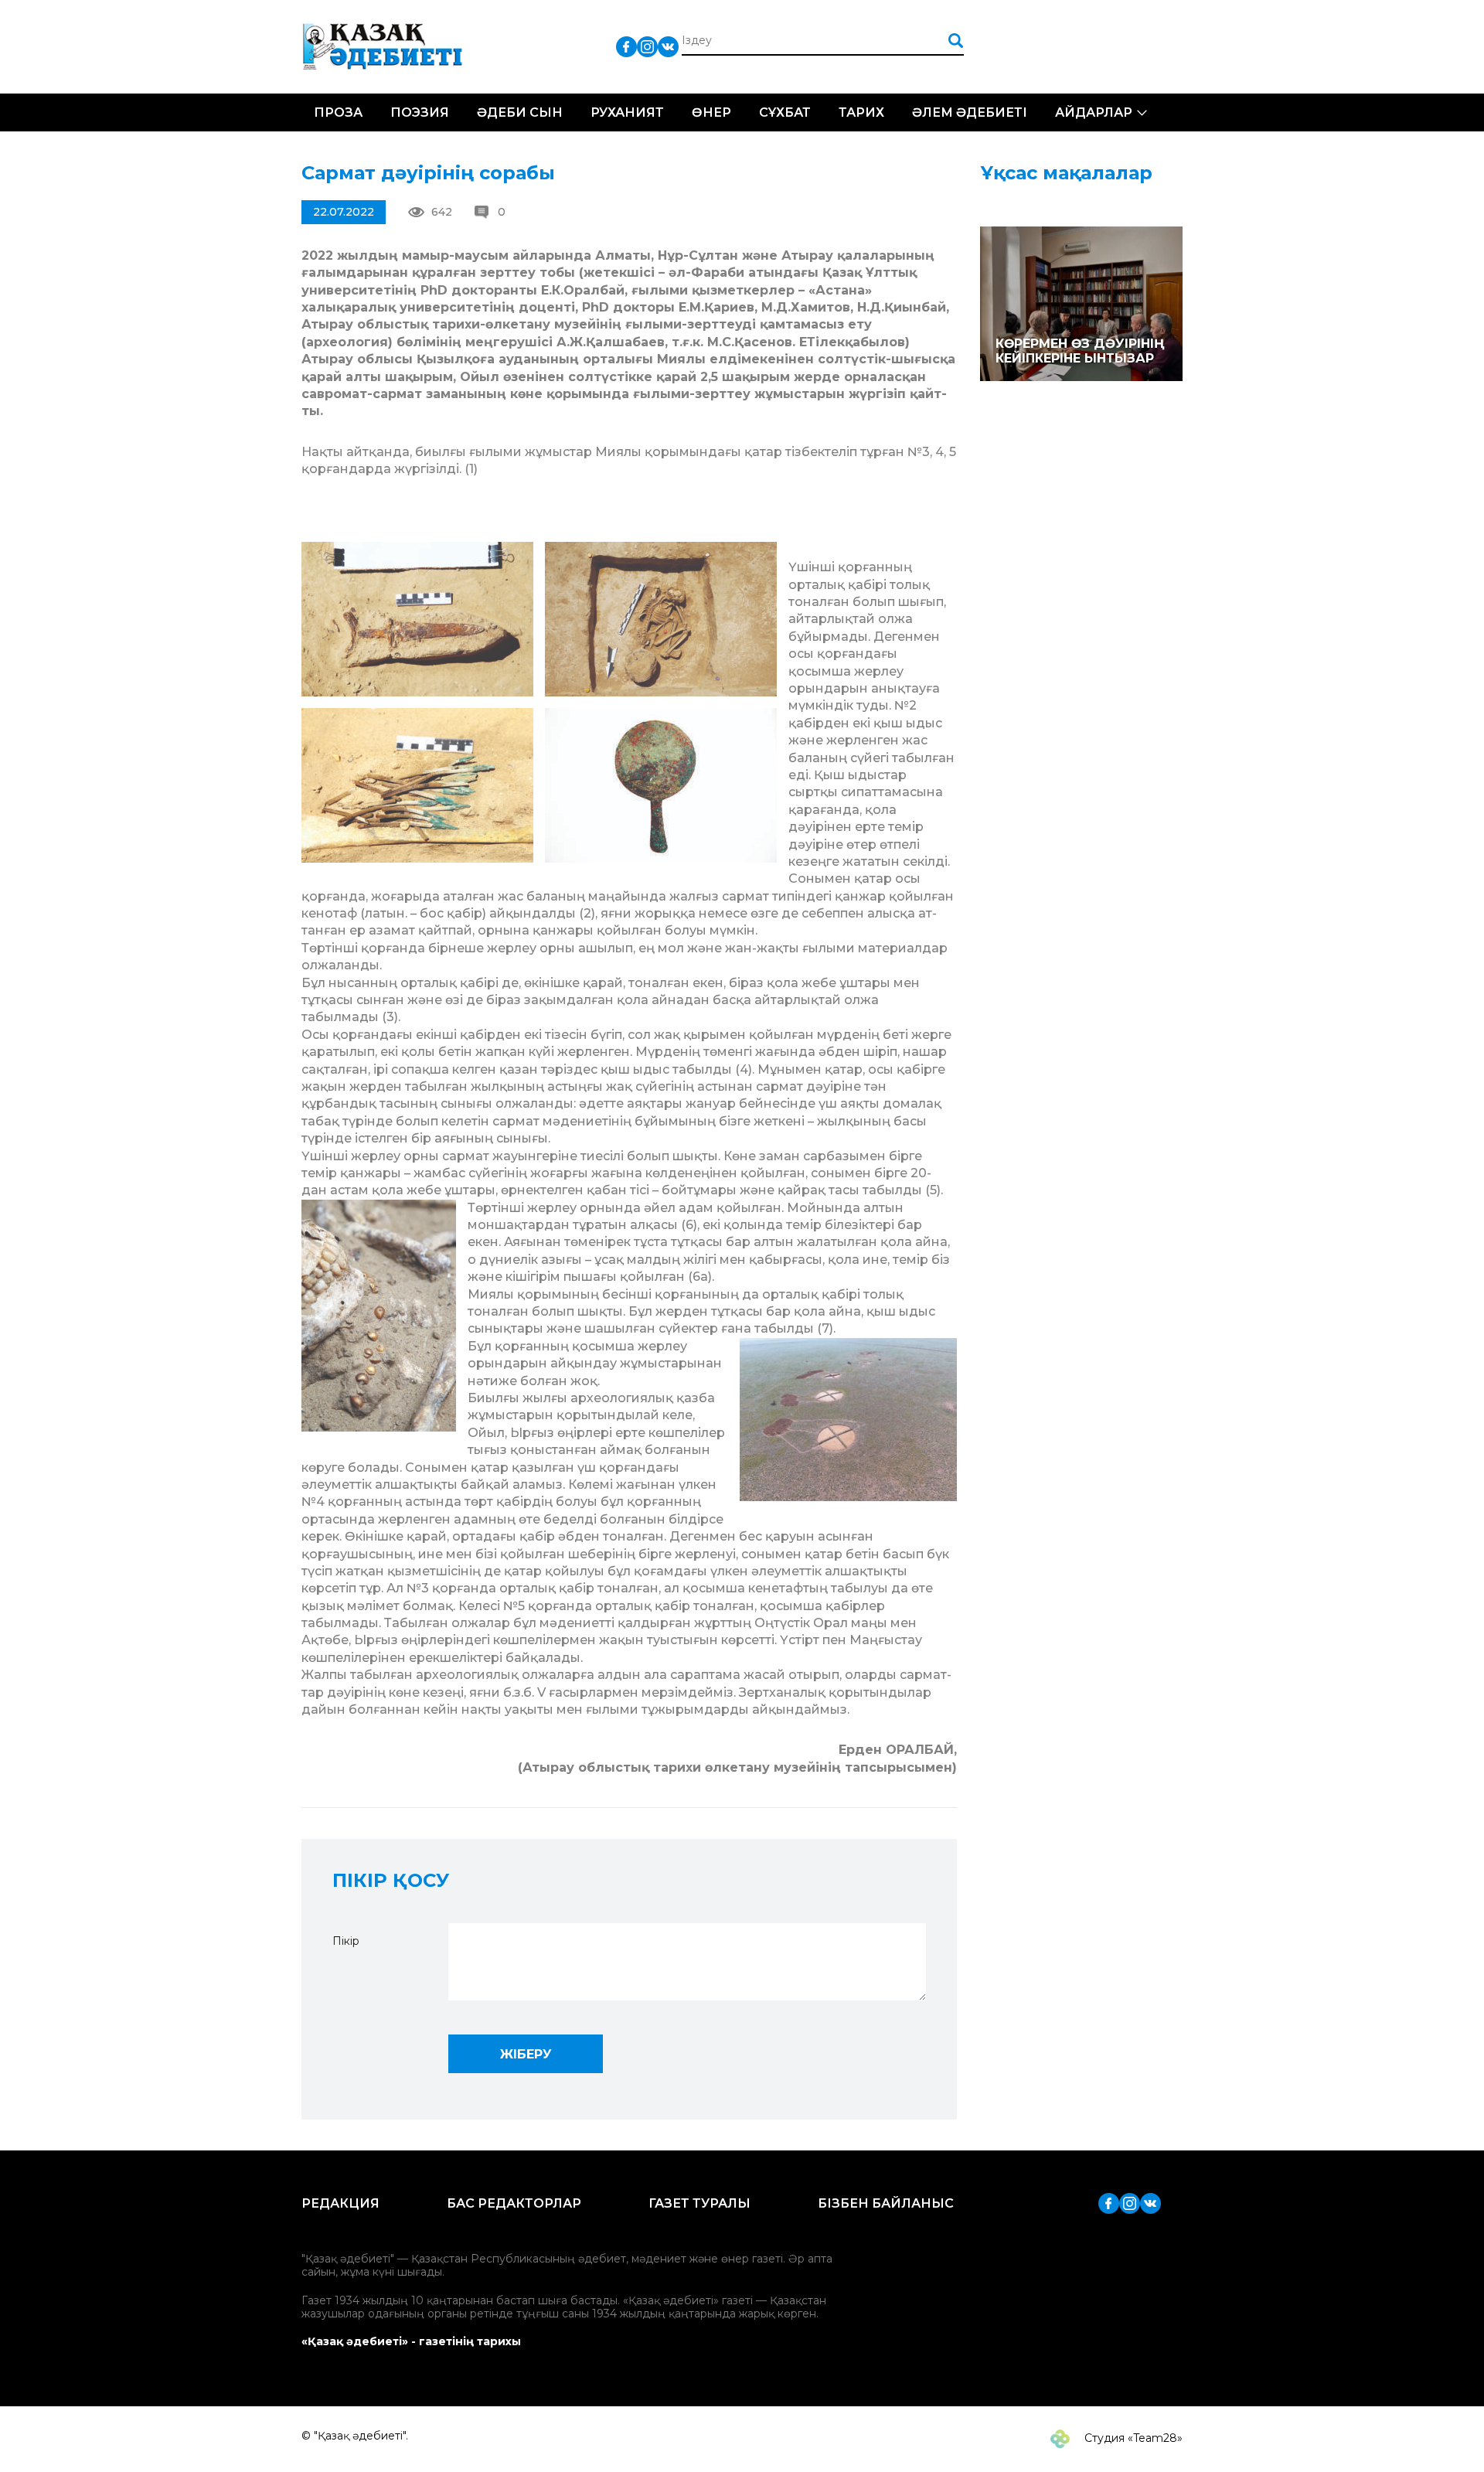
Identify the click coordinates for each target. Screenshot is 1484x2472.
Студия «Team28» (1132, 2438)
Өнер (711, 112)
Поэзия (420, 112)
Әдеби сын (520, 112)
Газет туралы (699, 2203)
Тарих (861, 112)
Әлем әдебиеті (970, 112)
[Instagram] (647, 46)
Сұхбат (785, 112)
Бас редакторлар (514, 2203)
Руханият (627, 112)
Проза (338, 112)
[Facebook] (626, 46)
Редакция (340, 2203)
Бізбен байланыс (886, 2203)
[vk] (668, 46)
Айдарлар (1094, 112)
